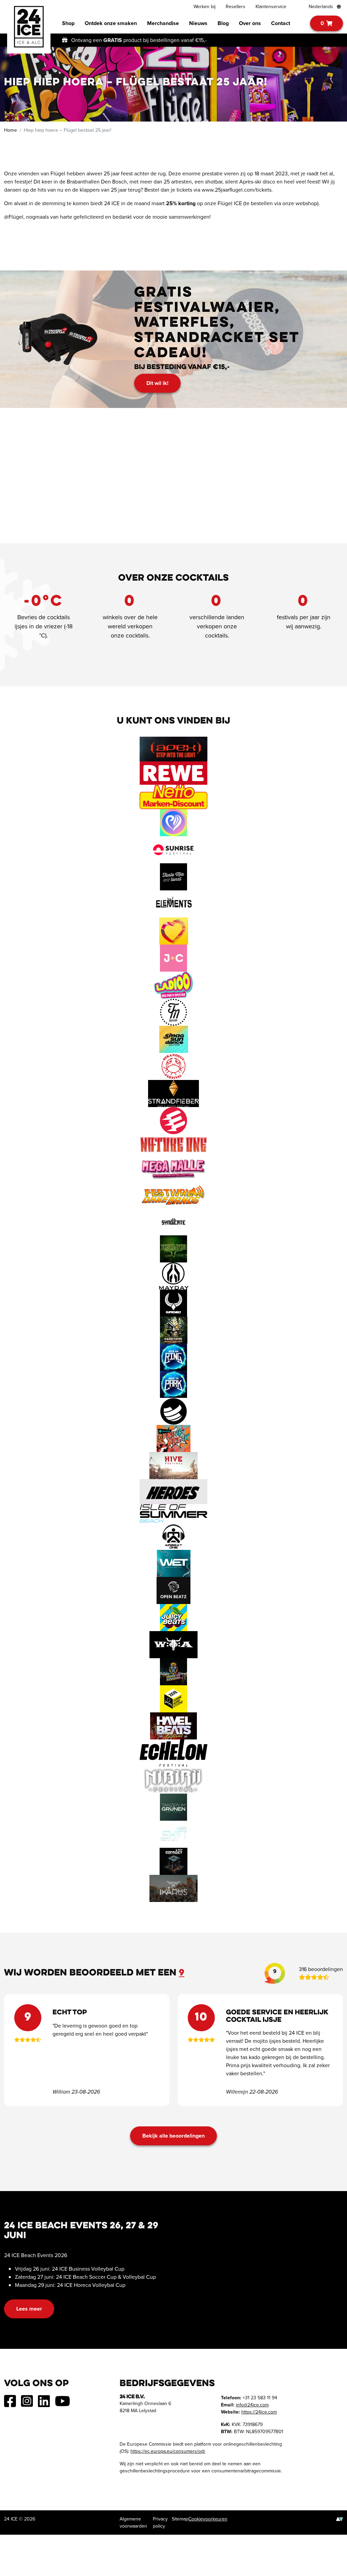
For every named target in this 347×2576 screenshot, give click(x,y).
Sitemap (180, 2519)
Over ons (250, 23)
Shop (68, 23)
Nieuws (198, 23)
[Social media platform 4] (63, 2404)
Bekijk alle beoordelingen (173, 2136)
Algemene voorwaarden (133, 2523)
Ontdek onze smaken (111, 23)
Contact (281, 23)
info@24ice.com (252, 2405)
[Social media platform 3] (44, 2404)
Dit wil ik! (157, 383)
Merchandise (163, 23)
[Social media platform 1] (10, 2404)
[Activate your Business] (340, 2519)
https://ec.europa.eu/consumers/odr (168, 2451)
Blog (223, 23)
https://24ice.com (259, 2412)
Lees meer (29, 2309)
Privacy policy (160, 2523)
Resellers (236, 7)
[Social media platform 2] (27, 2404)
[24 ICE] (29, 27)
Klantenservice (271, 7)
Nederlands (322, 7)
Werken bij (205, 7)
